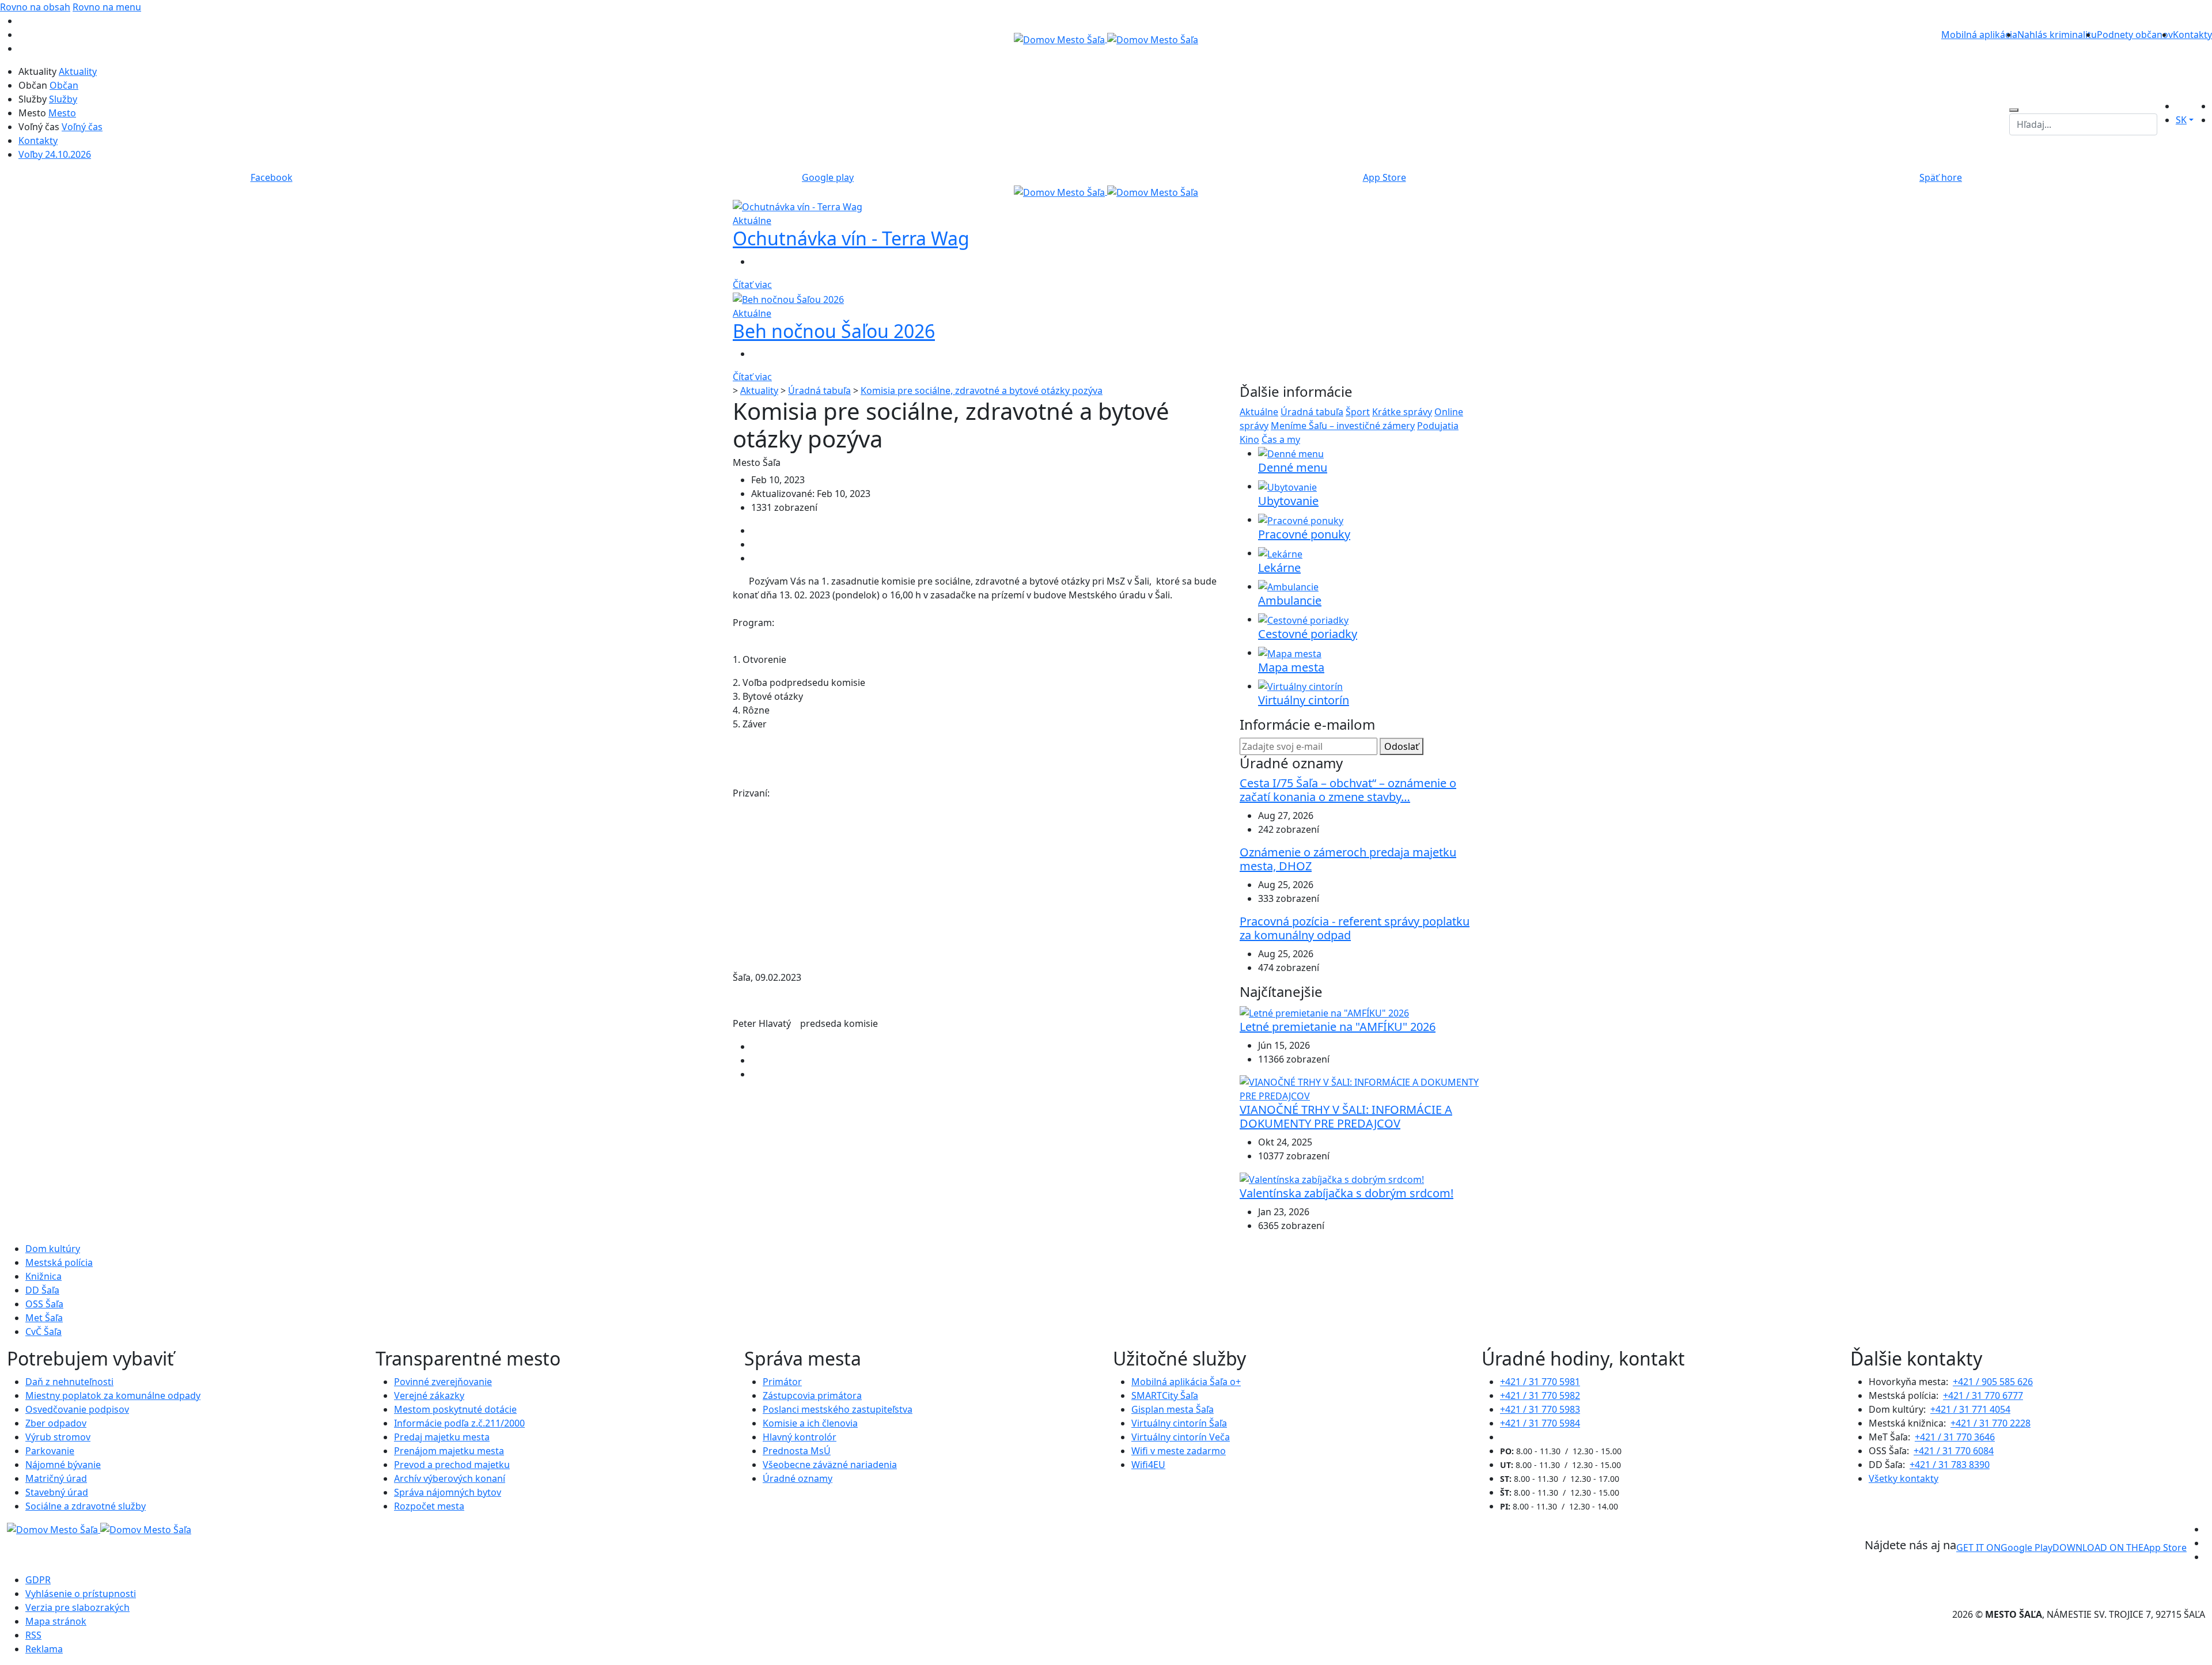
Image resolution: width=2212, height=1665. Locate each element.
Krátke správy (1402, 412)
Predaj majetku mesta (442, 1437)
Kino (1249, 439)
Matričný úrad (56, 1478)
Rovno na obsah (35, 7)
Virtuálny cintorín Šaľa (1179, 1423)
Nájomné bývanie (63, 1465)
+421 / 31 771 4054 (1970, 1409)
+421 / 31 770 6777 (1983, 1395)
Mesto (62, 113)
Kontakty (2192, 35)
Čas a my (1281, 439)
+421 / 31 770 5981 (1540, 1382)
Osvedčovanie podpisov (77, 1409)
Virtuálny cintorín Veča (1181, 1437)
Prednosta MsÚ (797, 1451)
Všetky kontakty (1904, 1478)
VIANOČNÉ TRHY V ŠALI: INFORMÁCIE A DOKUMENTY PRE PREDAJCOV (1346, 1116)
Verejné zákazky (429, 1395)
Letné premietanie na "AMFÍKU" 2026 (1338, 1027)
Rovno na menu (107, 7)
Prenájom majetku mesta (449, 1451)
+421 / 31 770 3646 (1955, 1437)
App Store (2120, 1548)
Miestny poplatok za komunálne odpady (113, 1395)
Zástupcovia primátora (812, 1395)
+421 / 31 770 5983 (1540, 1409)
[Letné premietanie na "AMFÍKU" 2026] (1324, 1012)
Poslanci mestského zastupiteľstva (838, 1409)
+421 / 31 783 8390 (1950, 1465)
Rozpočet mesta (429, 1506)
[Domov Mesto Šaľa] (1106, 191)
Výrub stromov (58, 1437)
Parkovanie (50, 1451)
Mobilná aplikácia (1979, 35)
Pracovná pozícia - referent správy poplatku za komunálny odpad (1355, 928)
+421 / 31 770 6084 (1954, 1451)
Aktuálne (1259, 412)
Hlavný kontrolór (800, 1437)
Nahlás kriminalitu (2057, 35)
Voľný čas (82, 127)
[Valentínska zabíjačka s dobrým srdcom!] (1332, 1179)
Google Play (2004, 1548)
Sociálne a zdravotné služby (86, 1506)
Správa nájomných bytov (448, 1492)
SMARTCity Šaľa (1165, 1395)
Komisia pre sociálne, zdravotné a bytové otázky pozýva (982, 390)
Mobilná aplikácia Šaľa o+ (1186, 1382)
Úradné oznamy (798, 1478)
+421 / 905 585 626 (1993, 1382)
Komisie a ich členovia (810, 1423)
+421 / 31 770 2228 (1991, 1423)
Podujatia (1438, 426)
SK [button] (2181, 120)
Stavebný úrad (57, 1492)
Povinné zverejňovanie (443, 1382)
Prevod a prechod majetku (452, 1465)
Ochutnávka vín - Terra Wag (851, 238)
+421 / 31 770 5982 (1540, 1395)
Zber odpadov (56, 1423)
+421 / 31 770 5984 (1540, 1423)
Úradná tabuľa (819, 390)
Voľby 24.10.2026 (55, 154)
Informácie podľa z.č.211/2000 (459, 1423)
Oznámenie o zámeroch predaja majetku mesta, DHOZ (1348, 859)
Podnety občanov (2135, 35)
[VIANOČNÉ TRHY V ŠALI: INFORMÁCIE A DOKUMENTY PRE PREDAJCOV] (1359, 1088)
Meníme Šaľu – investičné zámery (1343, 426)
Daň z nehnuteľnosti (69, 1382)
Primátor (782, 1382)
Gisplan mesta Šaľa (1173, 1409)
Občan (64, 85)
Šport (1358, 412)
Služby (63, 99)
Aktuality (78, 71)
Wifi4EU (1148, 1465)
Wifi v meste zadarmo (1179, 1451)
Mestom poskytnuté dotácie (455, 1409)
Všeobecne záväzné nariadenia (830, 1465)
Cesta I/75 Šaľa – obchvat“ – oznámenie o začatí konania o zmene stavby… (1348, 790)
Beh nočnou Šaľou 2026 (834, 331)
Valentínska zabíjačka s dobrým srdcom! (1346, 1193)
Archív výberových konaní (450, 1478)
